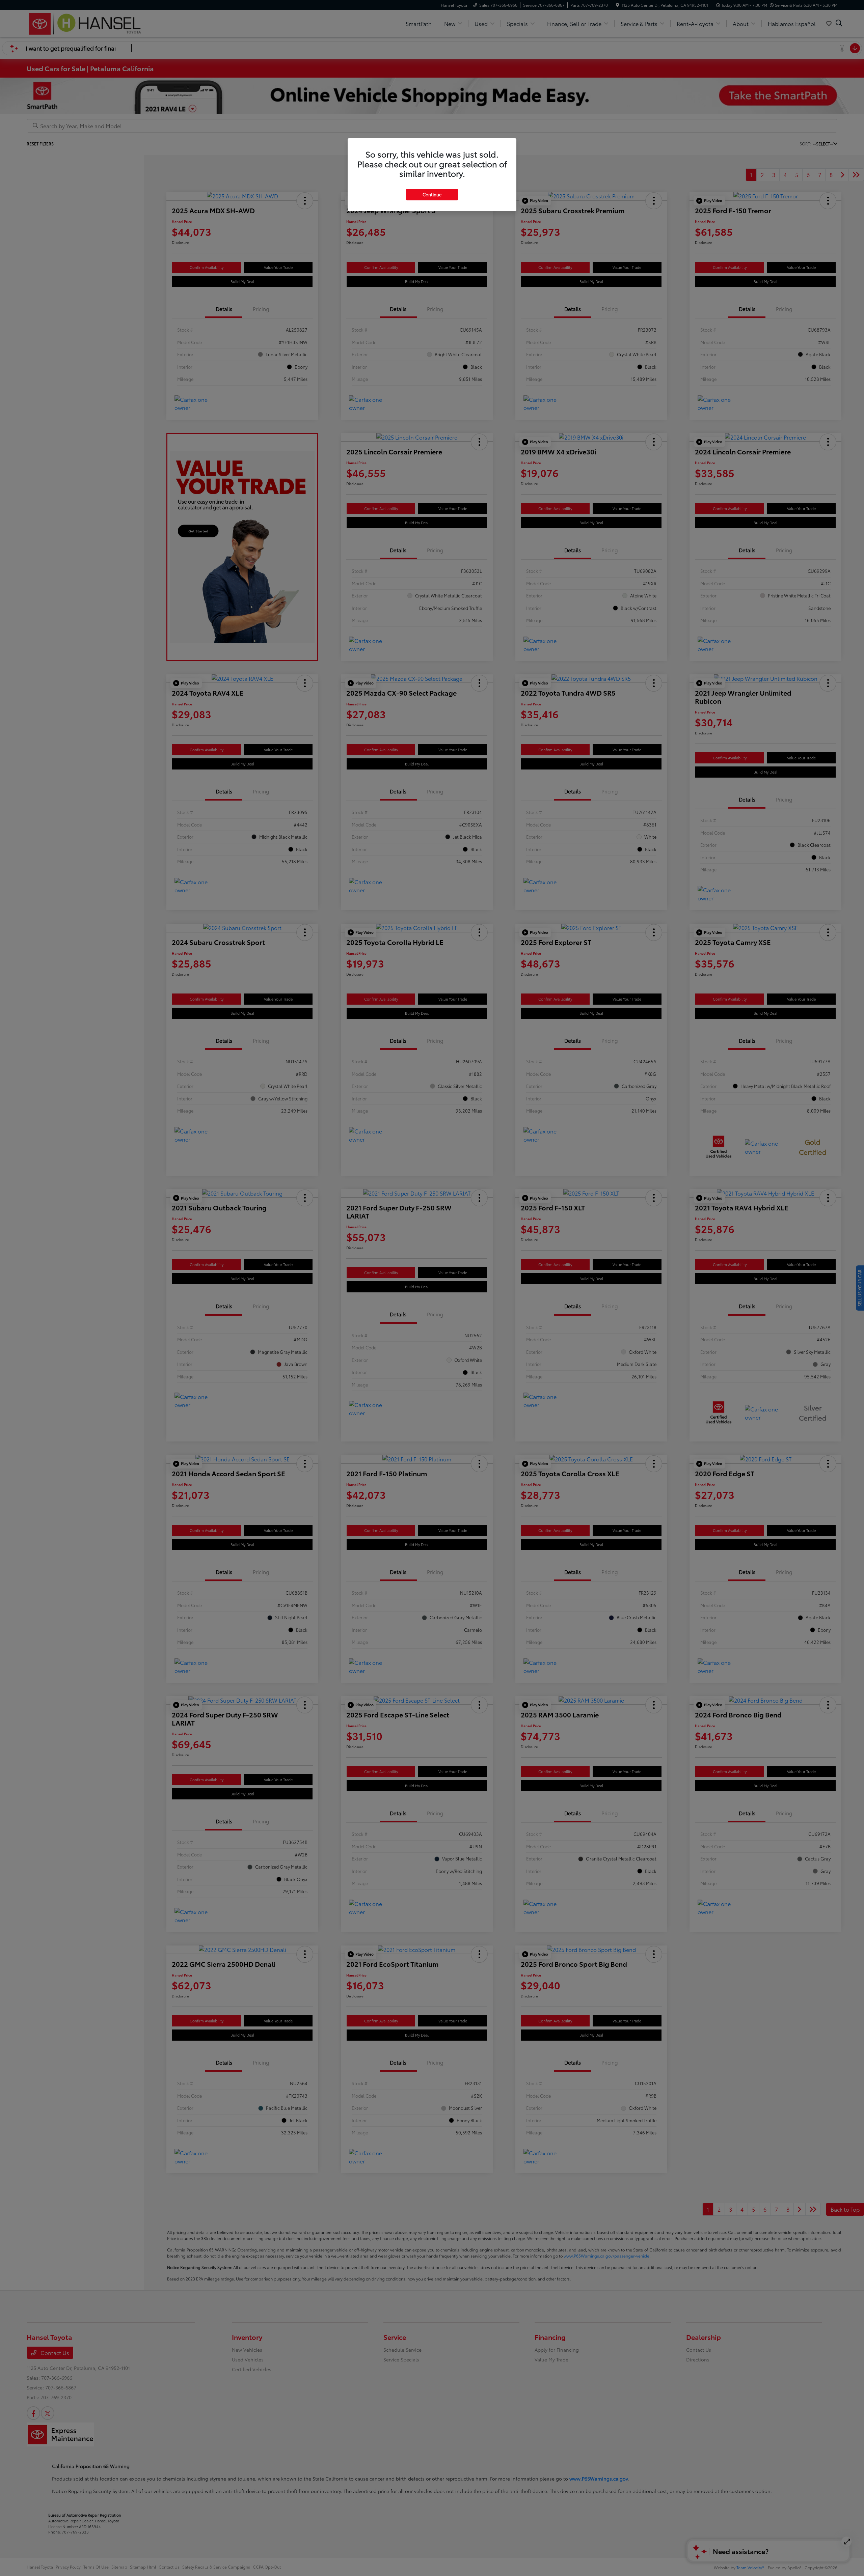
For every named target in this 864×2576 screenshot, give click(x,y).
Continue (432, 194)
